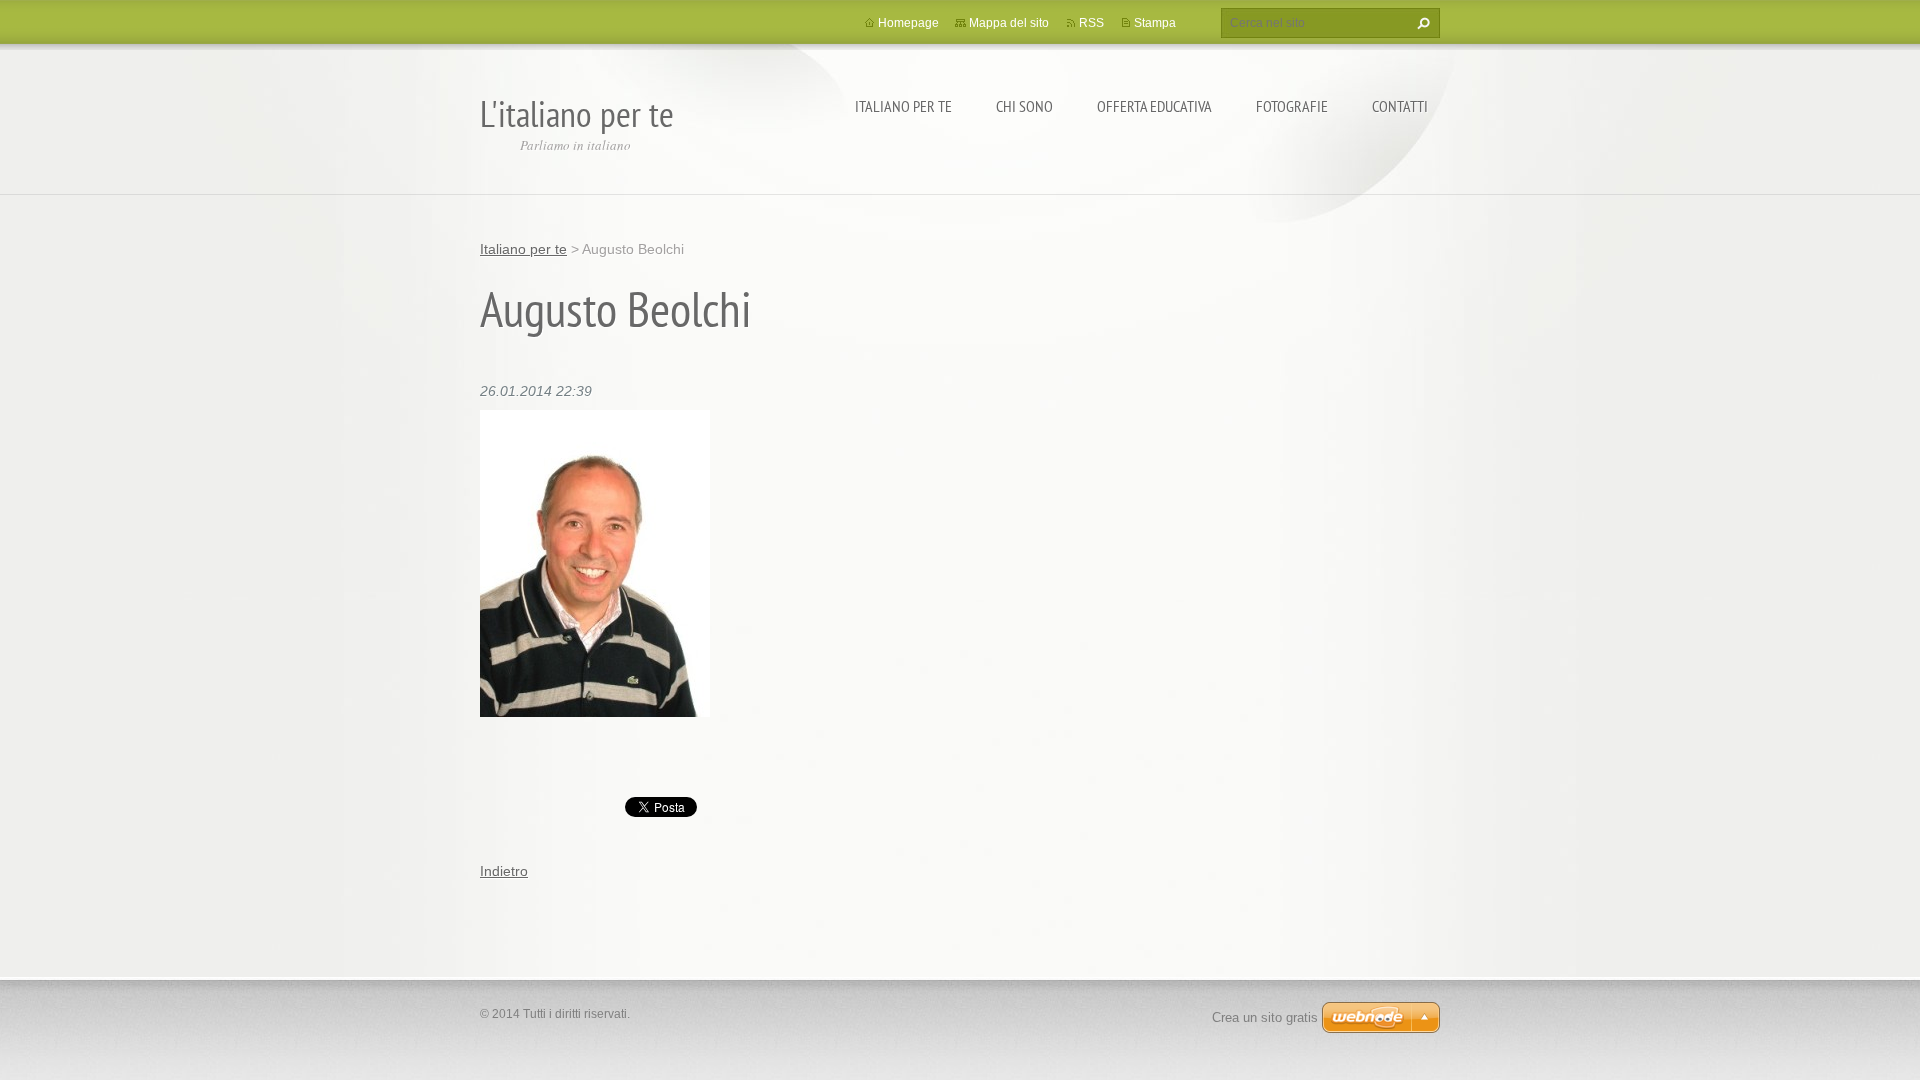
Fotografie (1292, 106)
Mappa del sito (1009, 23)
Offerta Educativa (1154, 106)
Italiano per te (903, 106)
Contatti (1400, 106)
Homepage (908, 23)
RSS (1091, 23)
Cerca (1421, 23)
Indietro (504, 871)
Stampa (1155, 23)
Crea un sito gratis (1265, 1017)
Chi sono (1024, 106)
